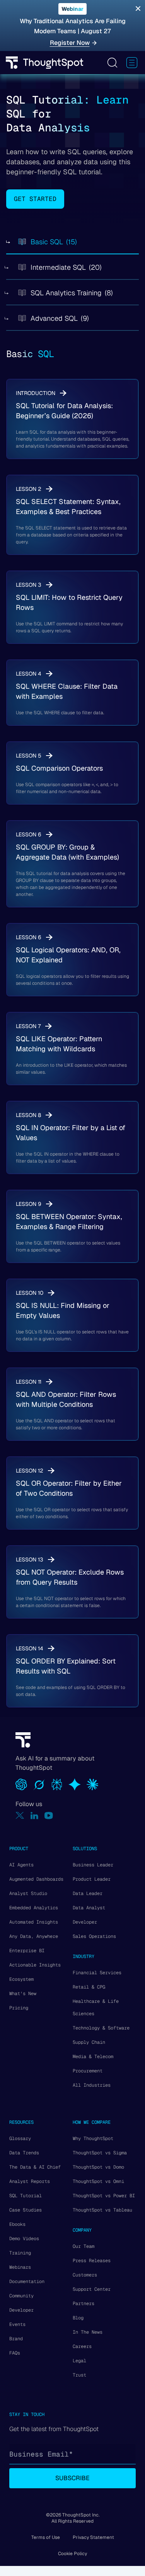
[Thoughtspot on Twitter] (20, 1816)
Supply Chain (89, 2042)
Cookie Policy (72, 2554)
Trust (79, 2375)
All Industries (92, 2085)
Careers (82, 2346)
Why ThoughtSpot (93, 2138)
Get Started (35, 199)
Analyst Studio (28, 1893)
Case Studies (26, 2210)
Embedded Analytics (34, 1908)
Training (20, 2253)
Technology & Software (101, 2028)
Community (21, 2296)
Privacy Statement (93, 2537)
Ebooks (17, 2224)
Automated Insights (34, 1922)
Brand (16, 2339)
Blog (78, 2318)
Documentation (27, 2281)
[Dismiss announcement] (138, 9)
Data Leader (88, 1893)
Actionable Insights (35, 1965)
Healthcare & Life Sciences (96, 2007)
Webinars (20, 2267)
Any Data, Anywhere (34, 1936)
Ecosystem (21, 1979)
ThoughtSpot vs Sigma (100, 2153)
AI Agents (21, 1865)
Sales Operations (94, 1936)
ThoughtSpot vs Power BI (104, 2196)
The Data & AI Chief (35, 2167)
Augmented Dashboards (36, 1879)
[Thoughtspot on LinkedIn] (34, 1816)
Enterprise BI (27, 1951)
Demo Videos (24, 2239)
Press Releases (92, 2261)
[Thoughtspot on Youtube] (49, 1816)
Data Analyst (89, 1908)
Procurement (88, 2071)
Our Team (84, 2246)
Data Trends (24, 2153)
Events (17, 2324)
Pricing (19, 2008)
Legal (79, 2361)
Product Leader (92, 1879)
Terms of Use (46, 2537)
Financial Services (97, 1973)
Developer (85, 1922)
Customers (85, 2275)
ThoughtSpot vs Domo (98, 2167)
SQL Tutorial (26, 2196)
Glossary (20, 2138)
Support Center (92, 2289)
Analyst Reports (30, 2181)
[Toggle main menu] (132, 63)
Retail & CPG (89, 1987)
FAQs (15, 2353)
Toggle (112, 63)
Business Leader (93, 1865)
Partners (84, 2304)
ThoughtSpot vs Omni (98, 2181)
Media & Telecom (93, 2057)
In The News (88, 2332)
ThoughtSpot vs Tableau (102, 2210)
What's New (23, 1994)
